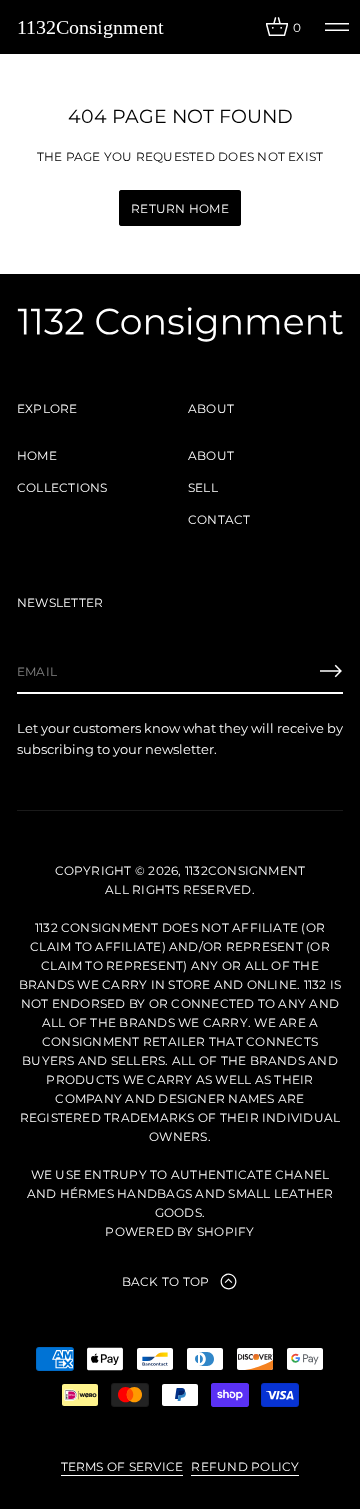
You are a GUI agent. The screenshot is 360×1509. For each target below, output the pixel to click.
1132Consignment (90, 27)
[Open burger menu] (337, 27)
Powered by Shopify (179, 1231)
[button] (283, 27)
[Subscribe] (331, 671)
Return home (180, 208)
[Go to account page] (243, 31)
